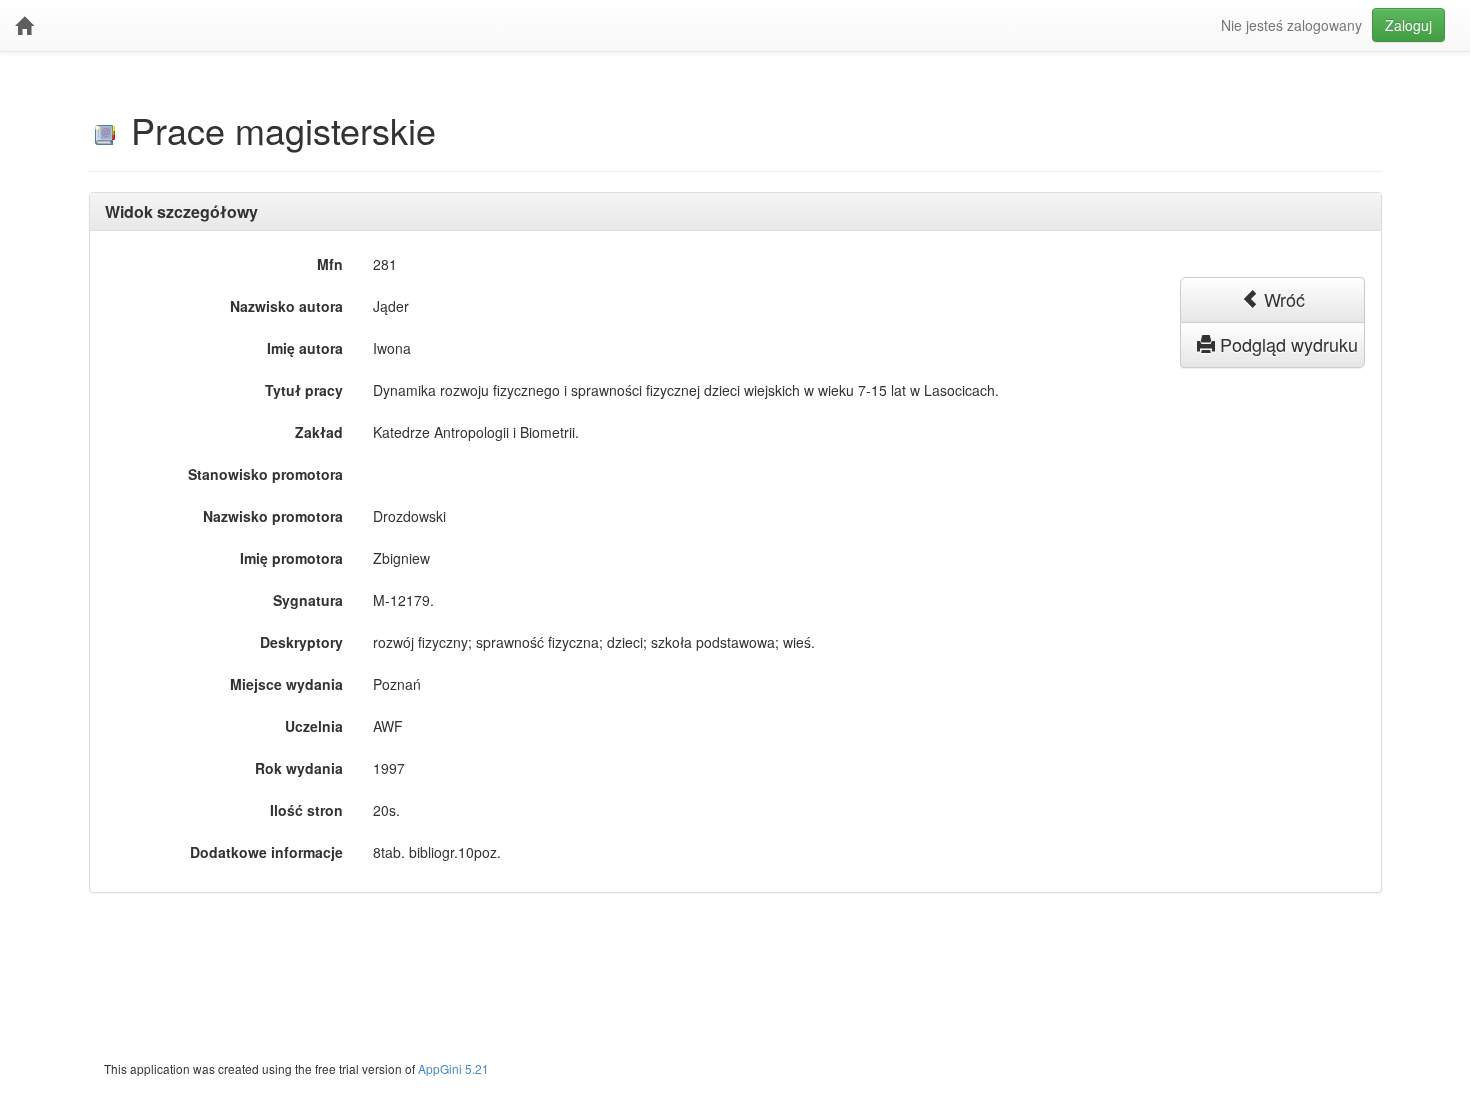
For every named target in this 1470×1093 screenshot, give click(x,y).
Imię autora (305, 348)
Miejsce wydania (286, 684)
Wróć (1282, 299)
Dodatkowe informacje (266, 852)
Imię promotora (291, 558)
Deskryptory (301, 642)
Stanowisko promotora (265, 474)
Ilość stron (306, 810)
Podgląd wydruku (1286, 344)
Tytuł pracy (304, 390)
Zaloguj (1408, 25)
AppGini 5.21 (453, 1068)
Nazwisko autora (286, 306)
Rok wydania (299, 768)
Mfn (330, 264)
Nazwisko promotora (273, 516)
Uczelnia (314, 726)
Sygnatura (308, 600)
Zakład (319, 432)
